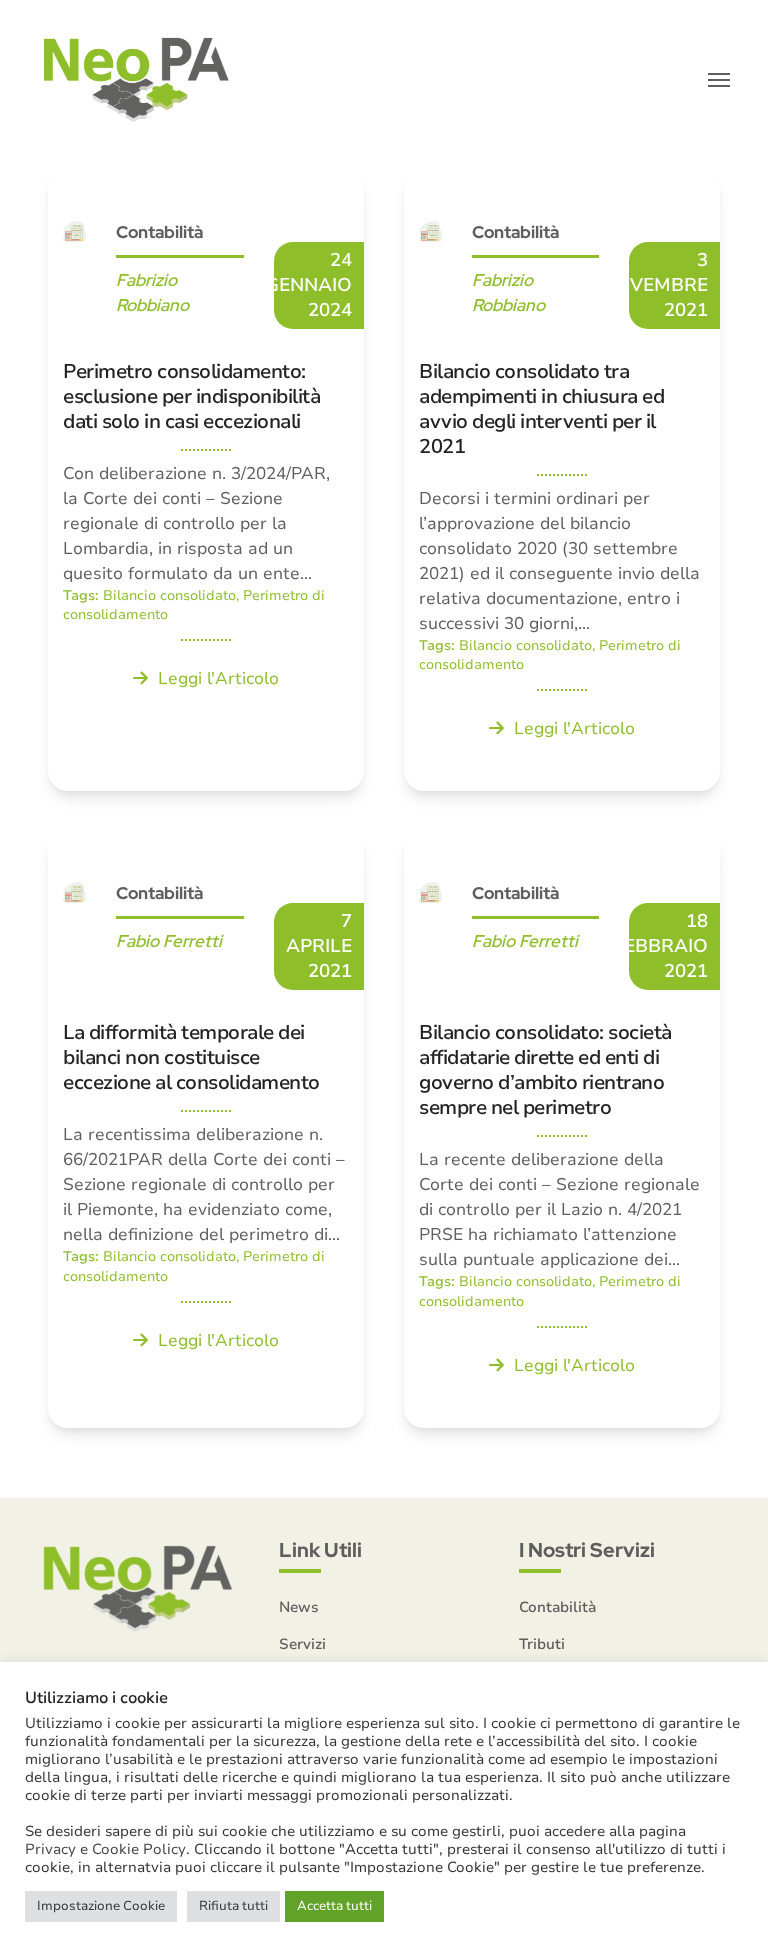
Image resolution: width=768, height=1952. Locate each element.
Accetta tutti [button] (334, 1906)
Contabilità (557, 1607)
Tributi (542, 1644)
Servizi (302, 1644)
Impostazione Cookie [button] (101, 1906)
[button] (719, 80)
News (299, 1607)
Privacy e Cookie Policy (105, 1849)
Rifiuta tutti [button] (233, 1906)
